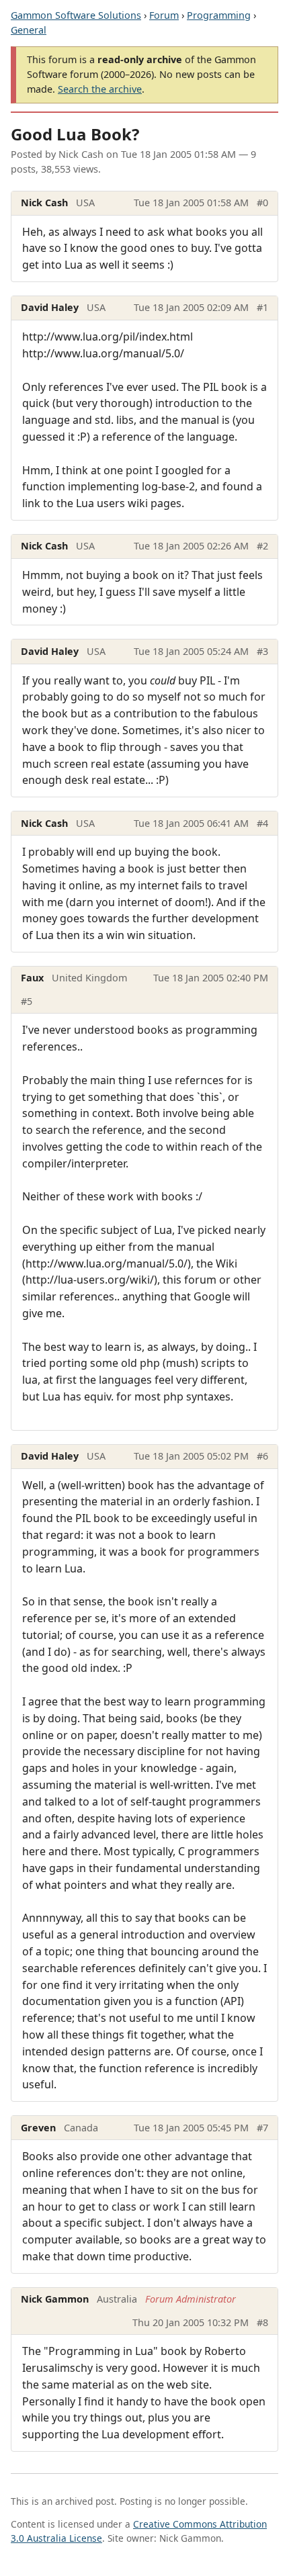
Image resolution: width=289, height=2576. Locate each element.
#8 (262, 2322)
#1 (262, 307)
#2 (262, 546)
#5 (27, 1001)
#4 (262, 823)
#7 (262, 2128)
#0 (262, 203)
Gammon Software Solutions (76, 15)
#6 (262, 1456)
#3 (262, 651)
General (29, 30)
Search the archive (100, 89)
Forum (164, 15)
